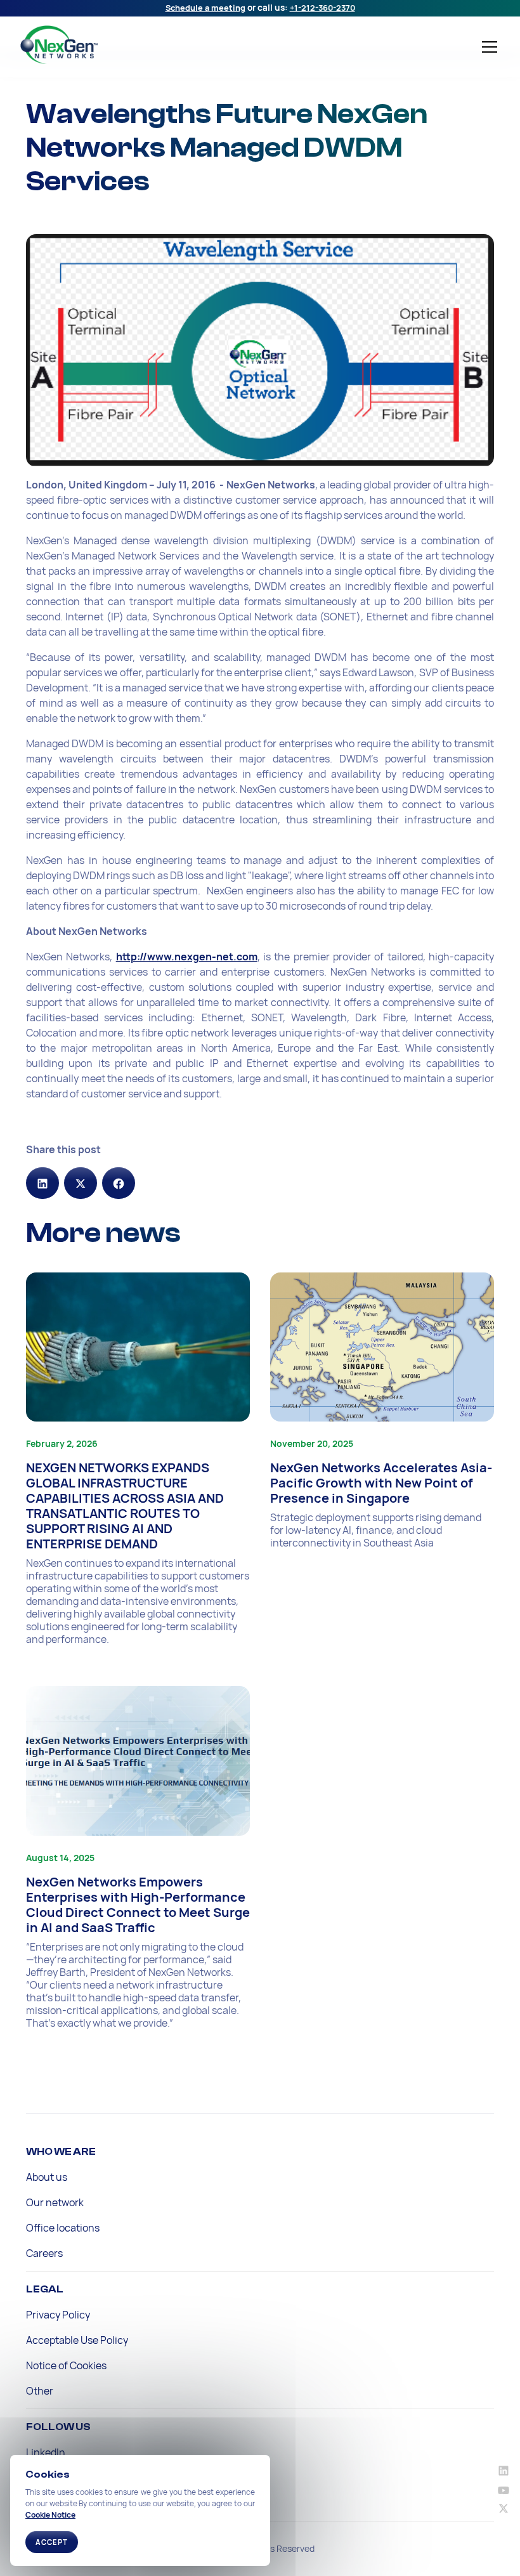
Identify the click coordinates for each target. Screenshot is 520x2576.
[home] (117, 45)
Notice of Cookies (66, 2365)
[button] (487, 47)
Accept (52, 2542)
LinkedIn (46, 2452)
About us (47, 2177)
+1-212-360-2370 (322, 8)
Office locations (63, 2228)
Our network (55, 2202)
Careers (44, 2253)
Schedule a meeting (205, 8)
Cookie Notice (50, 2515)
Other (40, 2391)
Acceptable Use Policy (77, 2340)
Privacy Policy (58, 2315)
